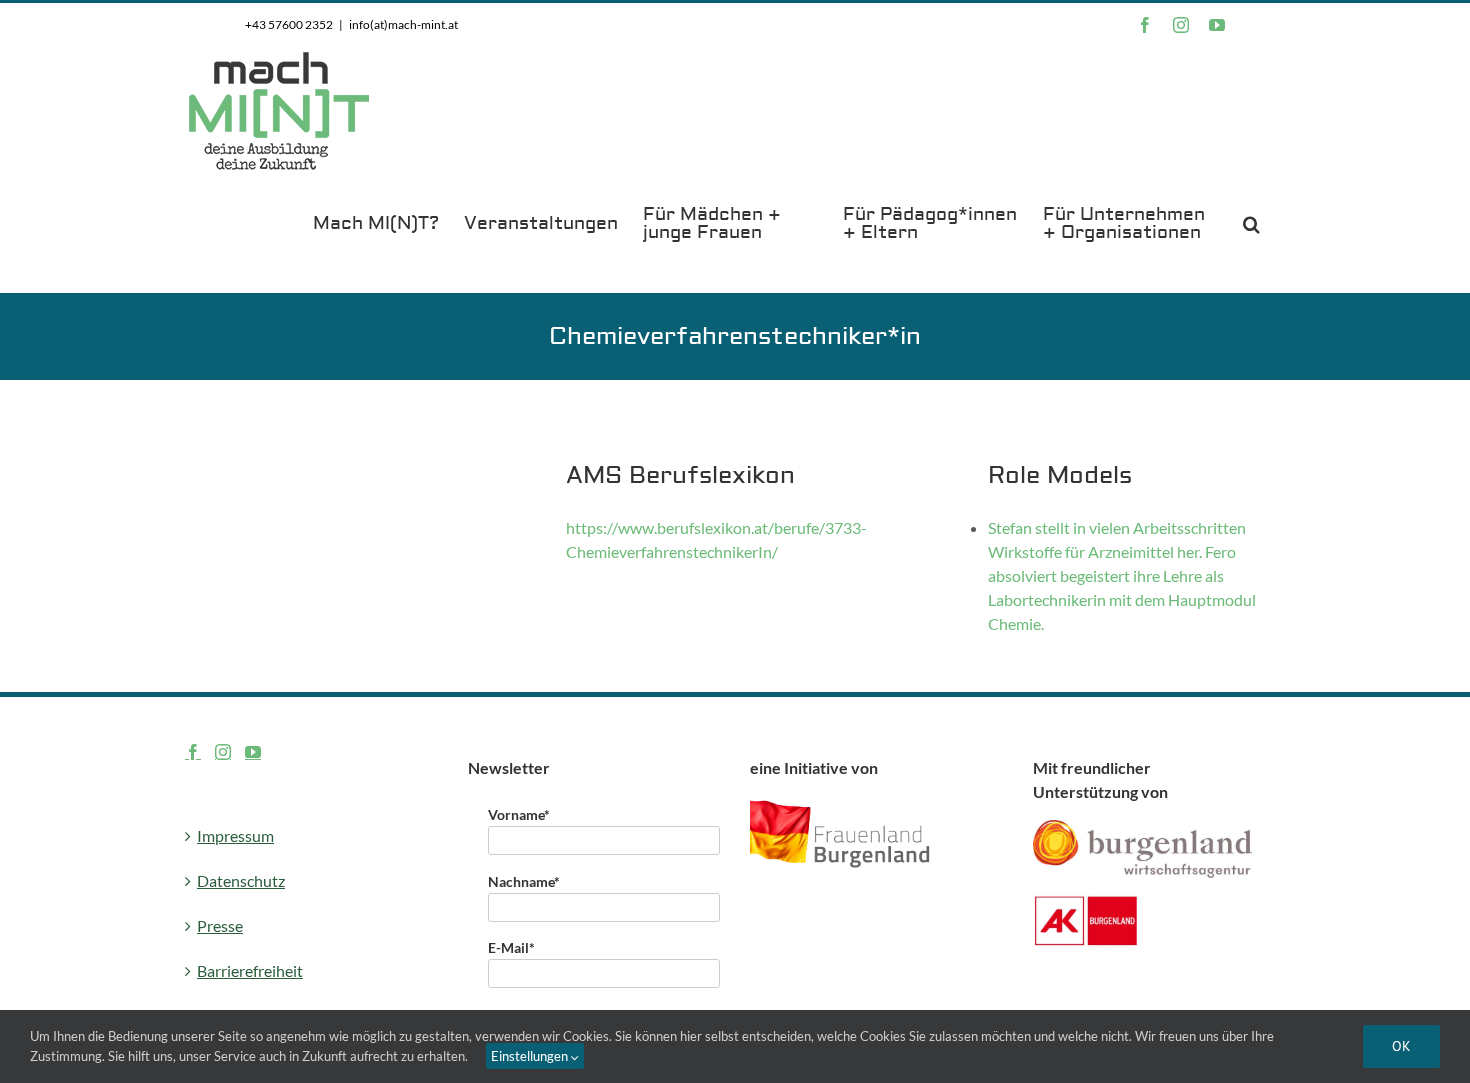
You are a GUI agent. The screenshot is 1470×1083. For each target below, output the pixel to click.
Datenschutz (241, 880)
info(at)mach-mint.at (403, 24)
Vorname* (519, 814)
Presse (220, 925)
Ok (1401, 1046)
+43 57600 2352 (289, 24)
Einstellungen (531, 1056)
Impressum (235, 835)
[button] (1251, 222)
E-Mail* (511, 947)
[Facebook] (193, 752)
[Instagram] (223, 752)
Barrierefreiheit (250, 970)
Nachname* (524, 881)
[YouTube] (253, 752)
